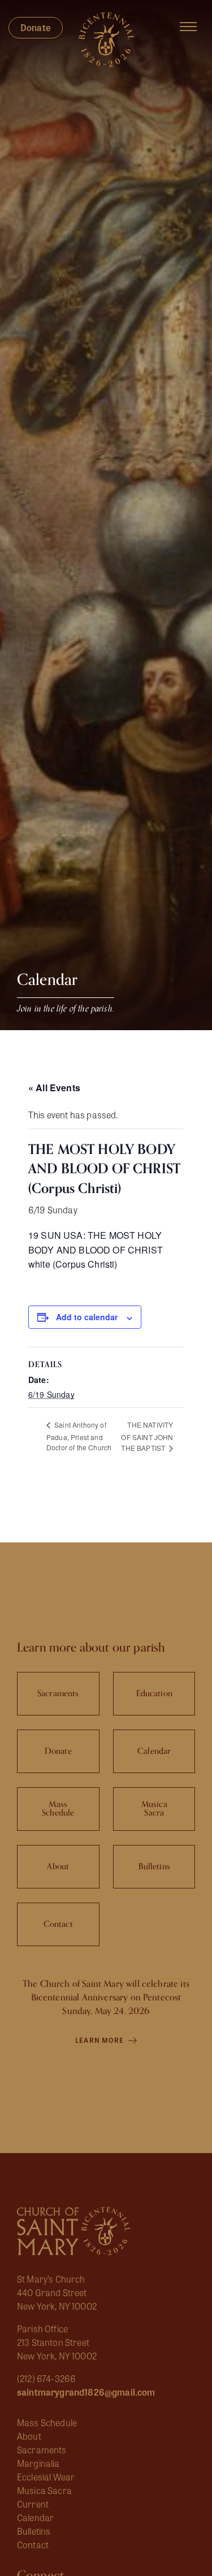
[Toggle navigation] (188, 27)
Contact (33, 2545)
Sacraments (42, 2450)
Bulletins (34, 2531)
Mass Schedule (47, 2422)
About (29, 2436)
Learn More (100, 2040)
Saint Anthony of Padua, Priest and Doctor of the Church (79, 1436)
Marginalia (38, 2463)
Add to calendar (87, 1317)
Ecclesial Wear (46, 2477)
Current (33, 2504)
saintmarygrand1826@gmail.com (86, 2392)
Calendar (35, 2517)
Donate (36, 27)
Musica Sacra (44, 2490)
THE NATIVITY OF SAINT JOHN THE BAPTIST (147, 1436)
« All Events (54, 1088)
